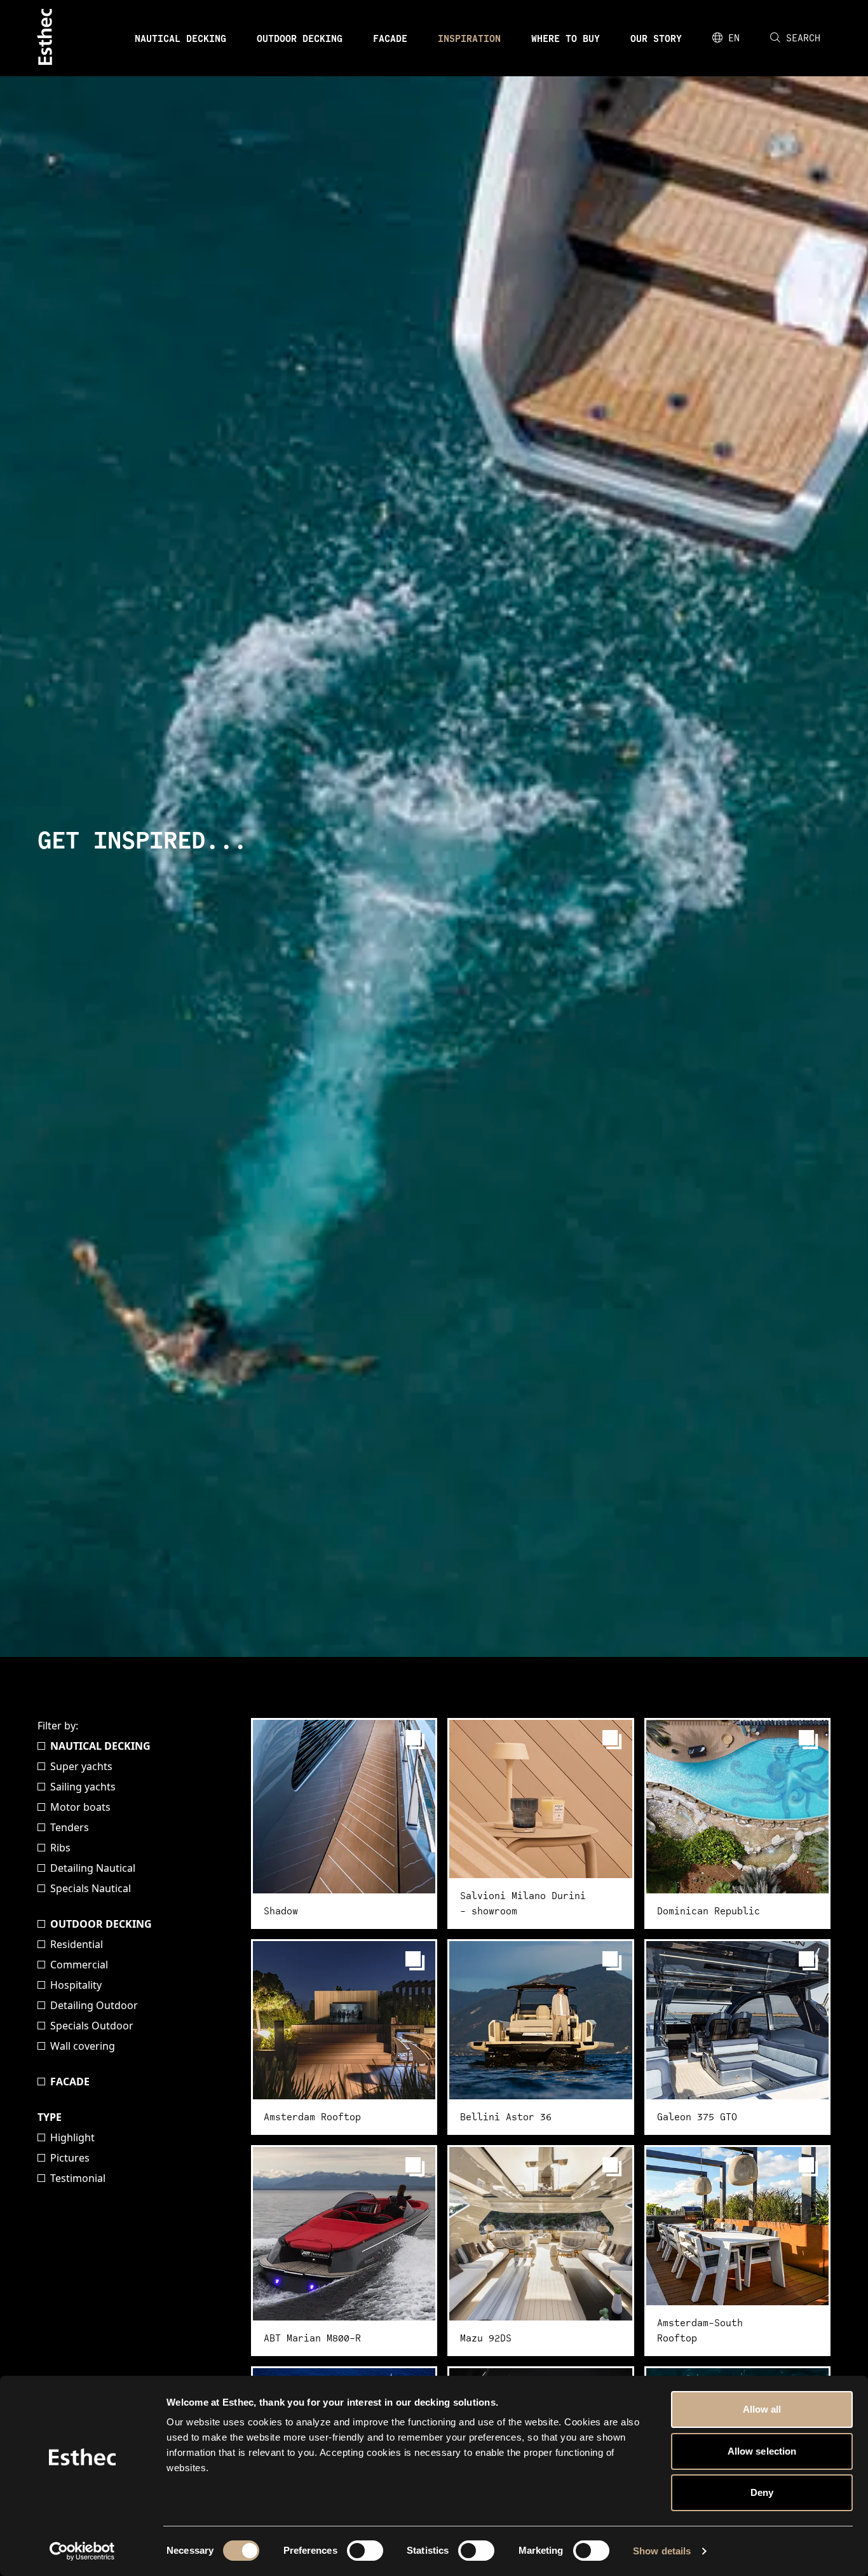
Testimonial (78, 2178)
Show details (662, 2551)
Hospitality (76, 1985)
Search (803, 38)
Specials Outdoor (92, 2026)
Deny (762, 2492)
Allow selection (762, 2451)
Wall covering (83, 2046)
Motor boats (80, 1807)
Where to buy (566, 38)
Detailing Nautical (93, 1868)
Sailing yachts (83, 1787)
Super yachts (81, 1766)
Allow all (762, 2409)
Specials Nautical (91, 1888)
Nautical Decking (180, 38)
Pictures (70, 2158)
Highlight (72, 2137)
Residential (77, 1944)
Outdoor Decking (300, 38)
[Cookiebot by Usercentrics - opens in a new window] (82, 2551)
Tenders (70, 1827)
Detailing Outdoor (94, 2005)
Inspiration (469, 38)
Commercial (79, 1965)
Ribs (60, 1848)
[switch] (365, 2551)
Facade (390, 38)
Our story (656, 38)
